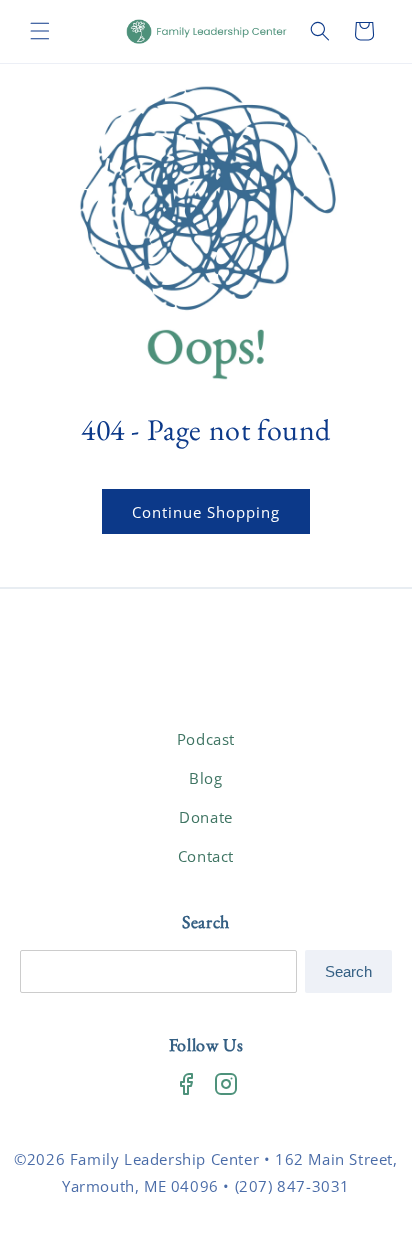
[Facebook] (186, 1084)
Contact (206, 856)
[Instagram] (226, 1084)
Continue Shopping (206, 512)
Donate (206, 817)
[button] (40, 31)
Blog (205, 778)
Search (348, 971)
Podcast (206, 739)
